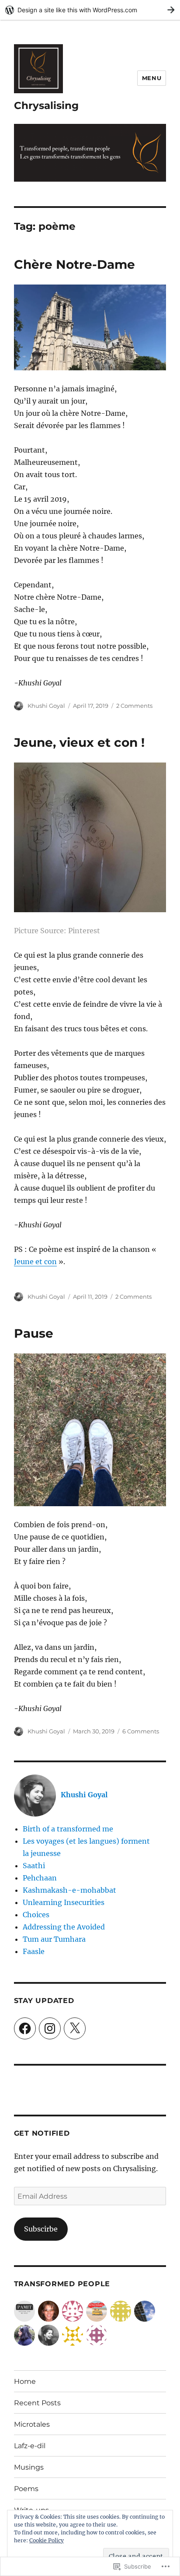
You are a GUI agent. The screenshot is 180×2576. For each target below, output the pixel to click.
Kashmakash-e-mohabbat (69, 1890)
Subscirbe (41, 2229)
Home (25, 2381)
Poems (26, 2489)
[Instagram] (50, 2028)
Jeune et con (35, 1262)
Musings (29, 2467)
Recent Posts (37, 2403)
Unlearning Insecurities (64, 1902)
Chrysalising (46, 105)
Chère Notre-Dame (74, 264)
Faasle (34, 1951)
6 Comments (141, 1731)
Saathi (34, 1866)
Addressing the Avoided (64, 1927)
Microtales (32, 2424)
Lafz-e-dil (30, 2446)
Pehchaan (40, 1878)
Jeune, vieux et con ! (79, 742)
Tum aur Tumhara (54, 1939)
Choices (36, 1915)
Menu (152, 78)
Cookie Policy (47, 2540)
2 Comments (134, 706)
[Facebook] (25, 2028)
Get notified (42, 2133)
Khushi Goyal (46, 706)
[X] (75, 2028)
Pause (34, 1333)
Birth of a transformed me (68, 1829)
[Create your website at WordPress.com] (90, 10)
